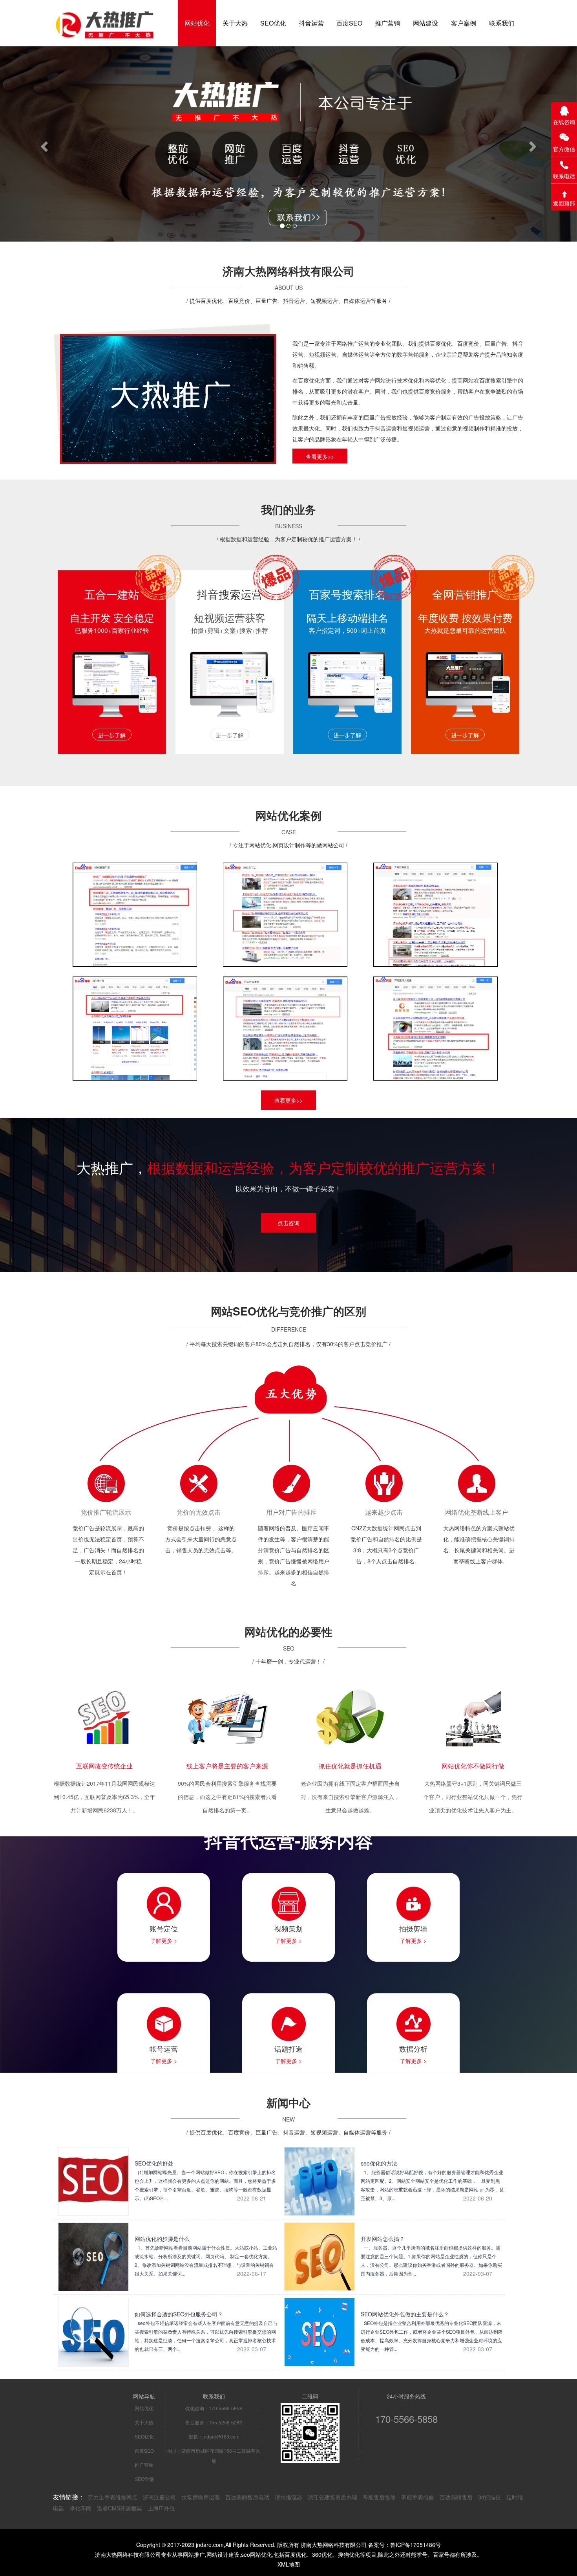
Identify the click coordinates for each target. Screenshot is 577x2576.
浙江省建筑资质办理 (332, 2497)
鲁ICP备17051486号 (415, 2545)
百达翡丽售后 (456, 2497)
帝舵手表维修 (418, 2497)
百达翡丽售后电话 (247, 2497)
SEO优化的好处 (205, 2180)
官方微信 (564, 149)
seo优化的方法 (432, 2180)
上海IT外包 (161, 2508)
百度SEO (144, 2450)
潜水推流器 (288, 2497)
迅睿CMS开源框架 (120, 2508)
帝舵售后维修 (379, 2497)
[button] (43, 144)
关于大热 (144, 2422)
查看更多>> (320, 456)
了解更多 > (164, 1940)
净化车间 (80, 2508)
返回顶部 (564, 203)
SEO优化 (144, 2436)
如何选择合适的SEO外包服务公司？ (206, 2331)
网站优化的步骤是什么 (206, 2256)
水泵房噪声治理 (201, 2497)
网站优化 (144, 2408)
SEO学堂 (144, 2479)
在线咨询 (564, 122)
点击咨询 (288, 1223)
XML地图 (289, 2564)
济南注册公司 (159, 2497)
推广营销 (144, 2465)
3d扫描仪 (489, 2497)
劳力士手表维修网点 (113, 2497)
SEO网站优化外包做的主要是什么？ (432, 2331)
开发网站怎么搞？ (431, 2256)
